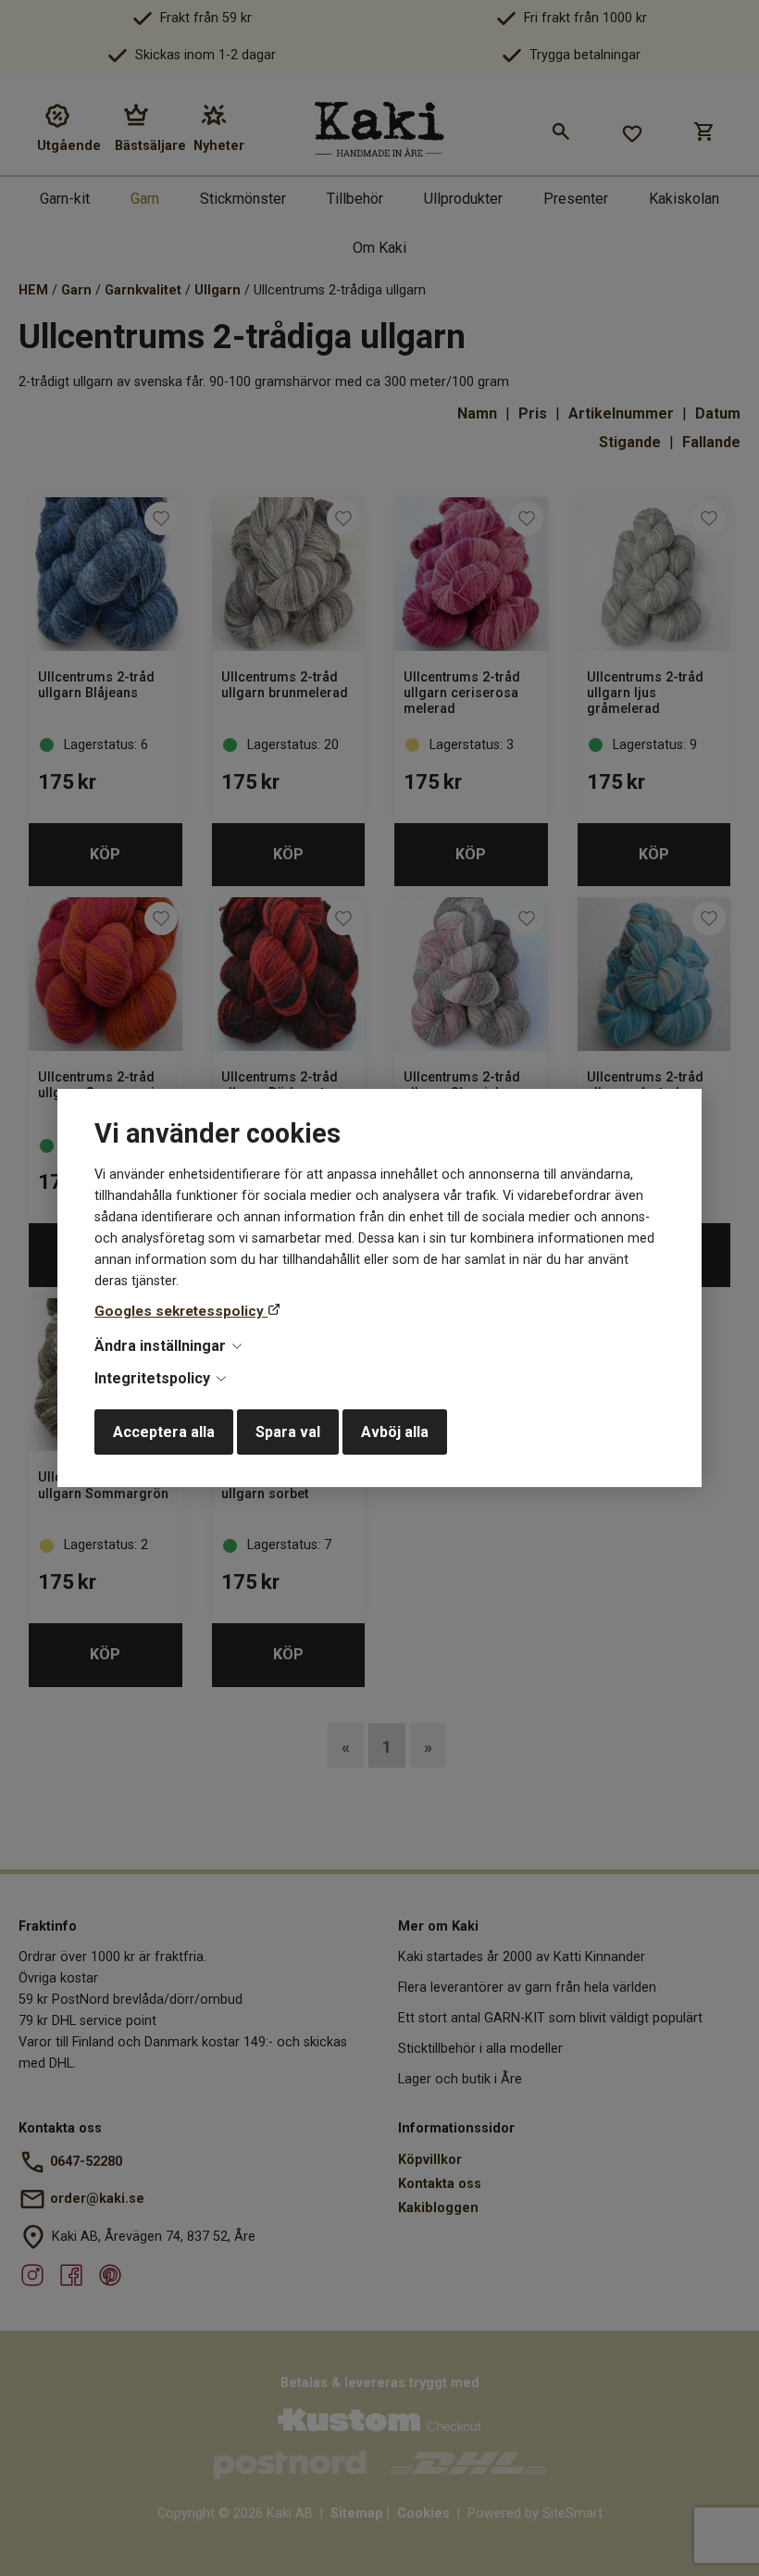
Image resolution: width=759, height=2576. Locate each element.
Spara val (288, 1432)
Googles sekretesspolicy (181, 1311)
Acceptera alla (164, 1432)
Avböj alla (395, 1432)
